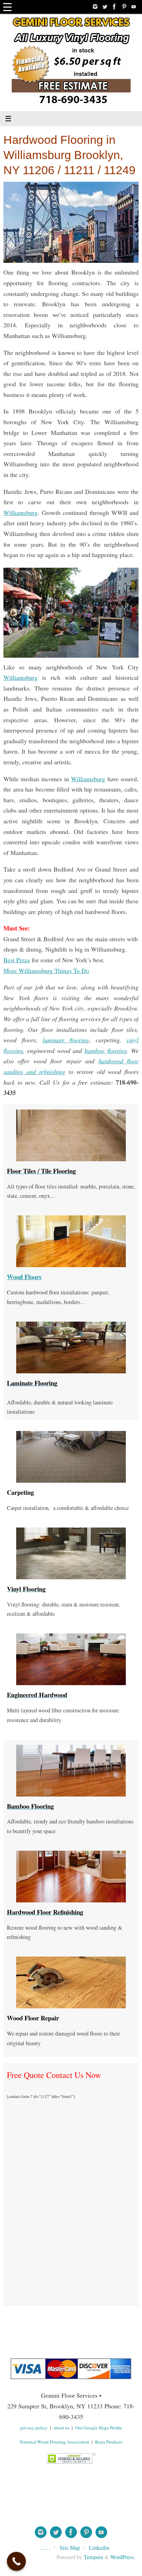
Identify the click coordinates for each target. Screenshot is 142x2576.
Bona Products (109, 2442)
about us (61, 2428)
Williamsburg (21, 513)
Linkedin (99, 2548)
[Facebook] (114, 7)
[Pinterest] (124, 7)
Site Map (70, 2548)
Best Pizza (17, 960)
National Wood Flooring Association (54, 2442)
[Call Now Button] (16, 2561)
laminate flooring (66, 1040)
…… (45, 2548)
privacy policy (34, 2428)
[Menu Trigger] (7, 7)
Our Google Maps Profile (99, 2428)
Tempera (93, 2557)
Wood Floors (24, 1277)
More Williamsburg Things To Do (46, 971)
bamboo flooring (105, 1051)
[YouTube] (134, 7)
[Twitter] (105, 7)
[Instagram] (95, 7)
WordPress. (123, 2557)
